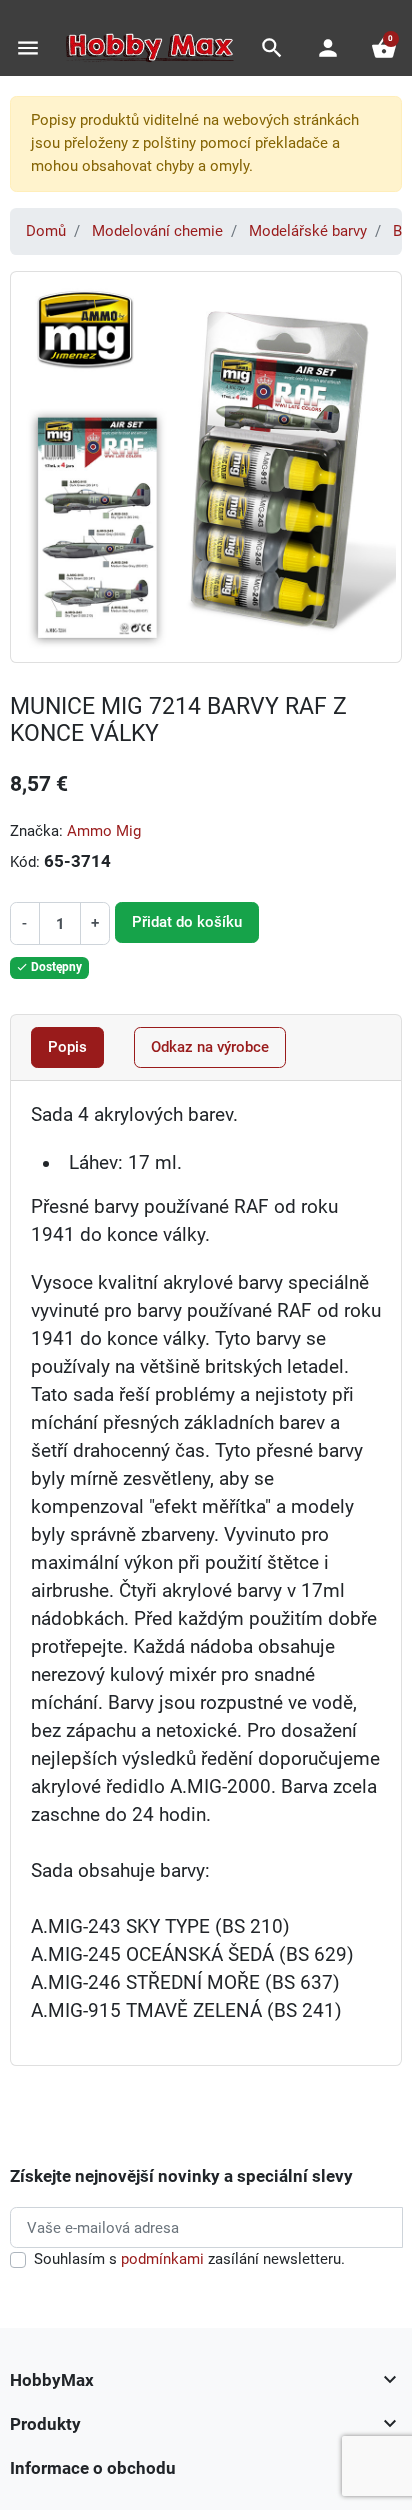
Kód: (25, 862)
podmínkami (162, 2259)
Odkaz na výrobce (210, 1047)
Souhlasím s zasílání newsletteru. (189, 2259)
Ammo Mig (104, 831)
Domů (46, 231)
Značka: (36, 831)
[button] (272, 48)
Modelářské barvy (308, 231)
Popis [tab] (67, 1047)
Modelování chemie (157, 231)
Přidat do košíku (187, 922)
